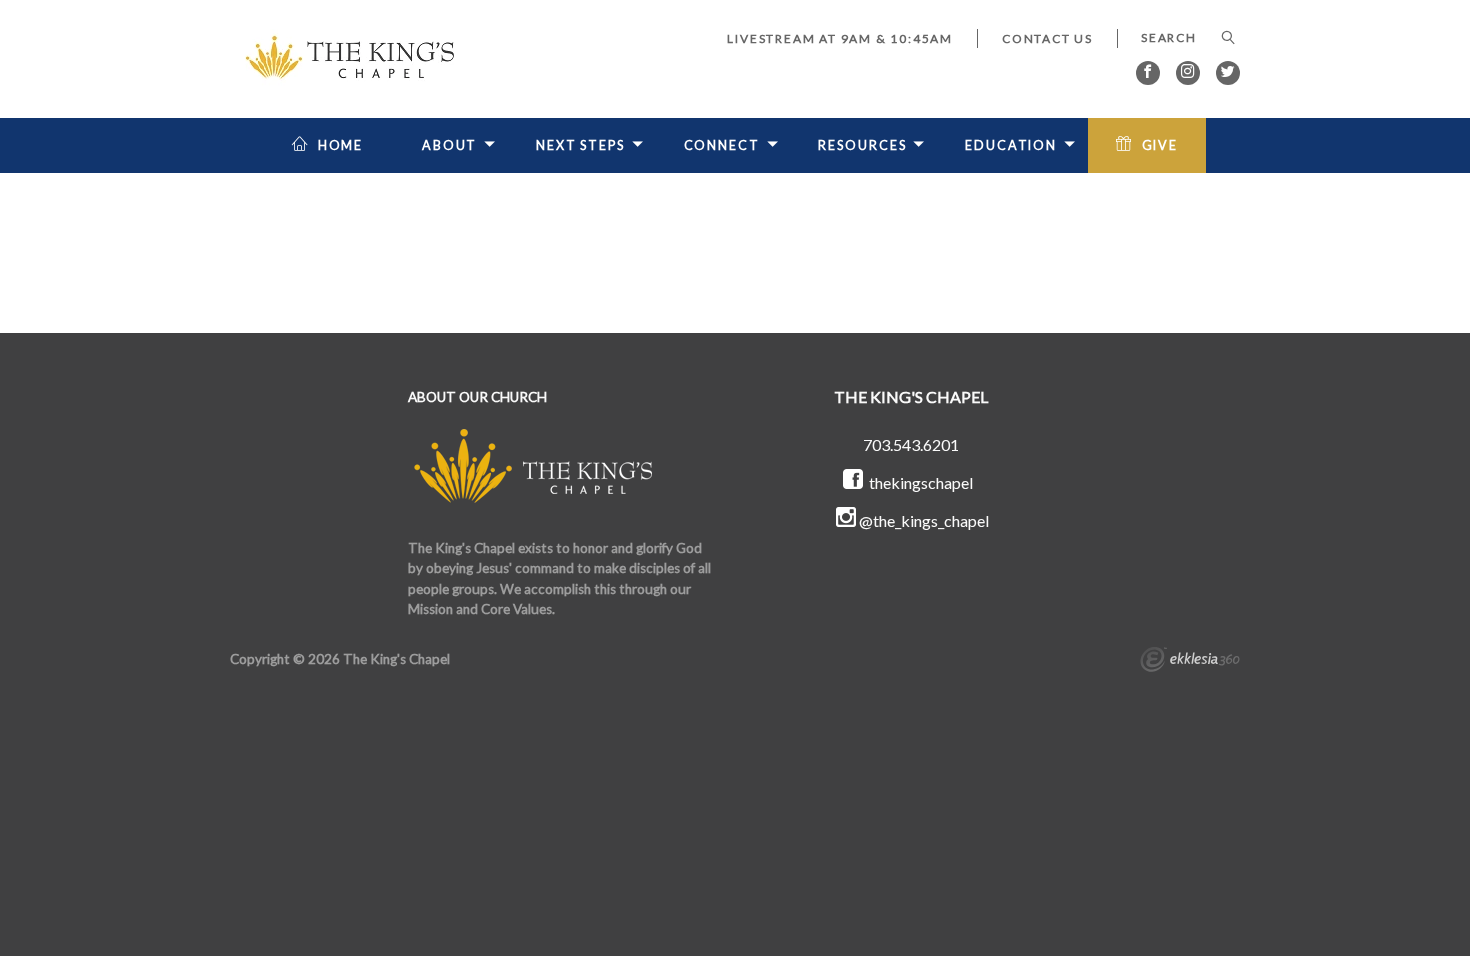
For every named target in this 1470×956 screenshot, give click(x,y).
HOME (341, 145)
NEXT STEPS (580, 145)
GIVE (1160, 145)
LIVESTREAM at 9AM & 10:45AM (840, 38)
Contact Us (1047, 38)
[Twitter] (1228, 73)
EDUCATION (1011, 145)
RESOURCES (862, 145)
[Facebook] (1148, 73)
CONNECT (722, 145)
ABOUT (449, 145)
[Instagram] (1188, 73)
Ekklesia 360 (1190, 662)
